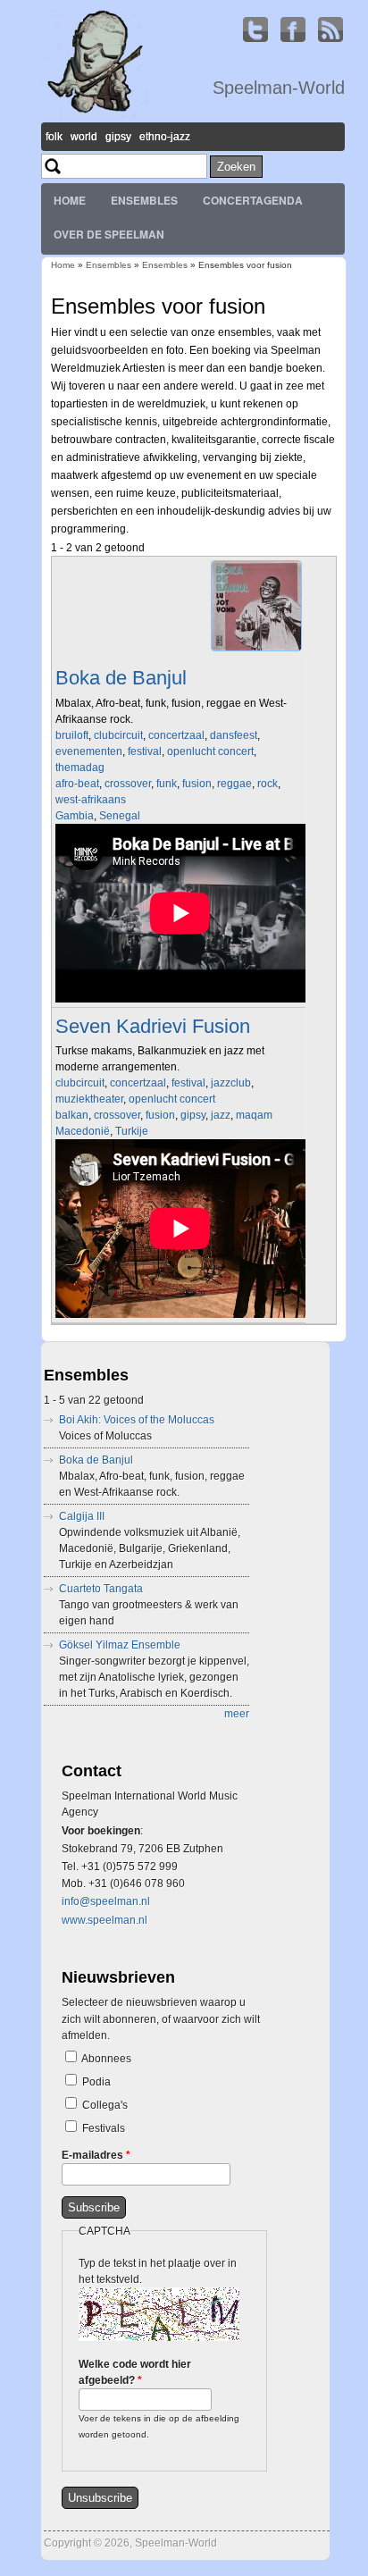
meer (237, 1714)
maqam (254, 1115)
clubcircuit (118, 735)
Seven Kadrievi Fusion (153, 1026)
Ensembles (144, 200)
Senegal (120, 816)
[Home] (95, 114)
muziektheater (89, 1099)
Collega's (105, 2105)
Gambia (75, 816)
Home (70, 200)
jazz (221, 1115)
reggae (234, 784)
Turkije (132, 1131)
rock (268, 784)
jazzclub (231, 1083)
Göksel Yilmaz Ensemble (120, 1645)
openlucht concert (210, 751)
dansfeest (234, 735)
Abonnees (106, 2059)
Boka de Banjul (121, 678)
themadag (80, 768)
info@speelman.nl (106, 1901)
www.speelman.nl (105, 1920)
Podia (96, 2082)
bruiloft (72, 735)
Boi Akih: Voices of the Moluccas (137, 1420)
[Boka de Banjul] (256, 651)
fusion (197, 784)
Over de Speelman (109, 234)
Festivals (104, 2128)
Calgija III (82, 1516)
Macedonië (83, 1131)
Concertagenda (253, 200)
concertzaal (176, 735)
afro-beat (77, 784)
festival (145, 751)
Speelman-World (279, 88)
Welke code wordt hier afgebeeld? (135, 2372)
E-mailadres (96, 2155)
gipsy (193, 1115)
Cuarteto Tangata (101, 1589)
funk (167, 784)
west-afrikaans (91, 800)
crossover (128, 784)
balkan (72, 1115)
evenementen (89, 751)
